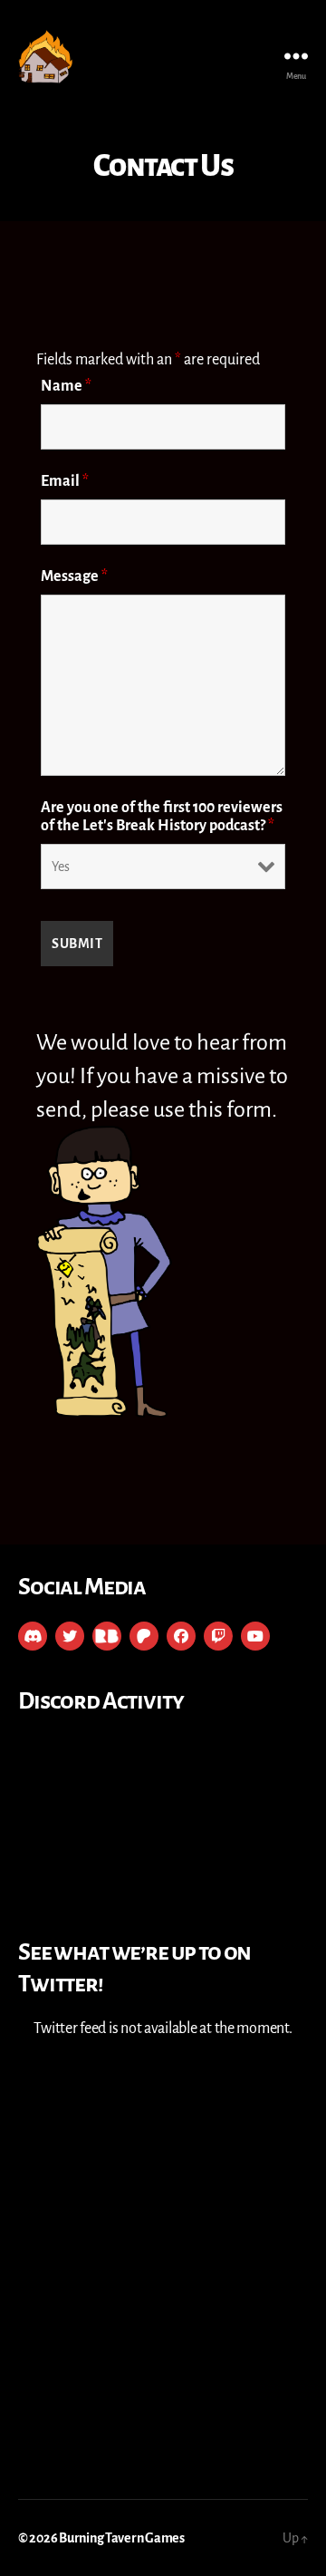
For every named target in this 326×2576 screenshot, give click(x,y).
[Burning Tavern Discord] (33, 1636)
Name (66, 386)
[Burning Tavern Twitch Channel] (218, 1636)
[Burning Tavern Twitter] (70, 1636)
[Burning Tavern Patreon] (144, 1636)
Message (74, 576)
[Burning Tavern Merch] (107, 1636)
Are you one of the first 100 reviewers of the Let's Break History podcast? (162, 817)
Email (65, 481)
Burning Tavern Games (122, 2538)
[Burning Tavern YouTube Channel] (255, 1636)
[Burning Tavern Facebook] (181, 1636)
